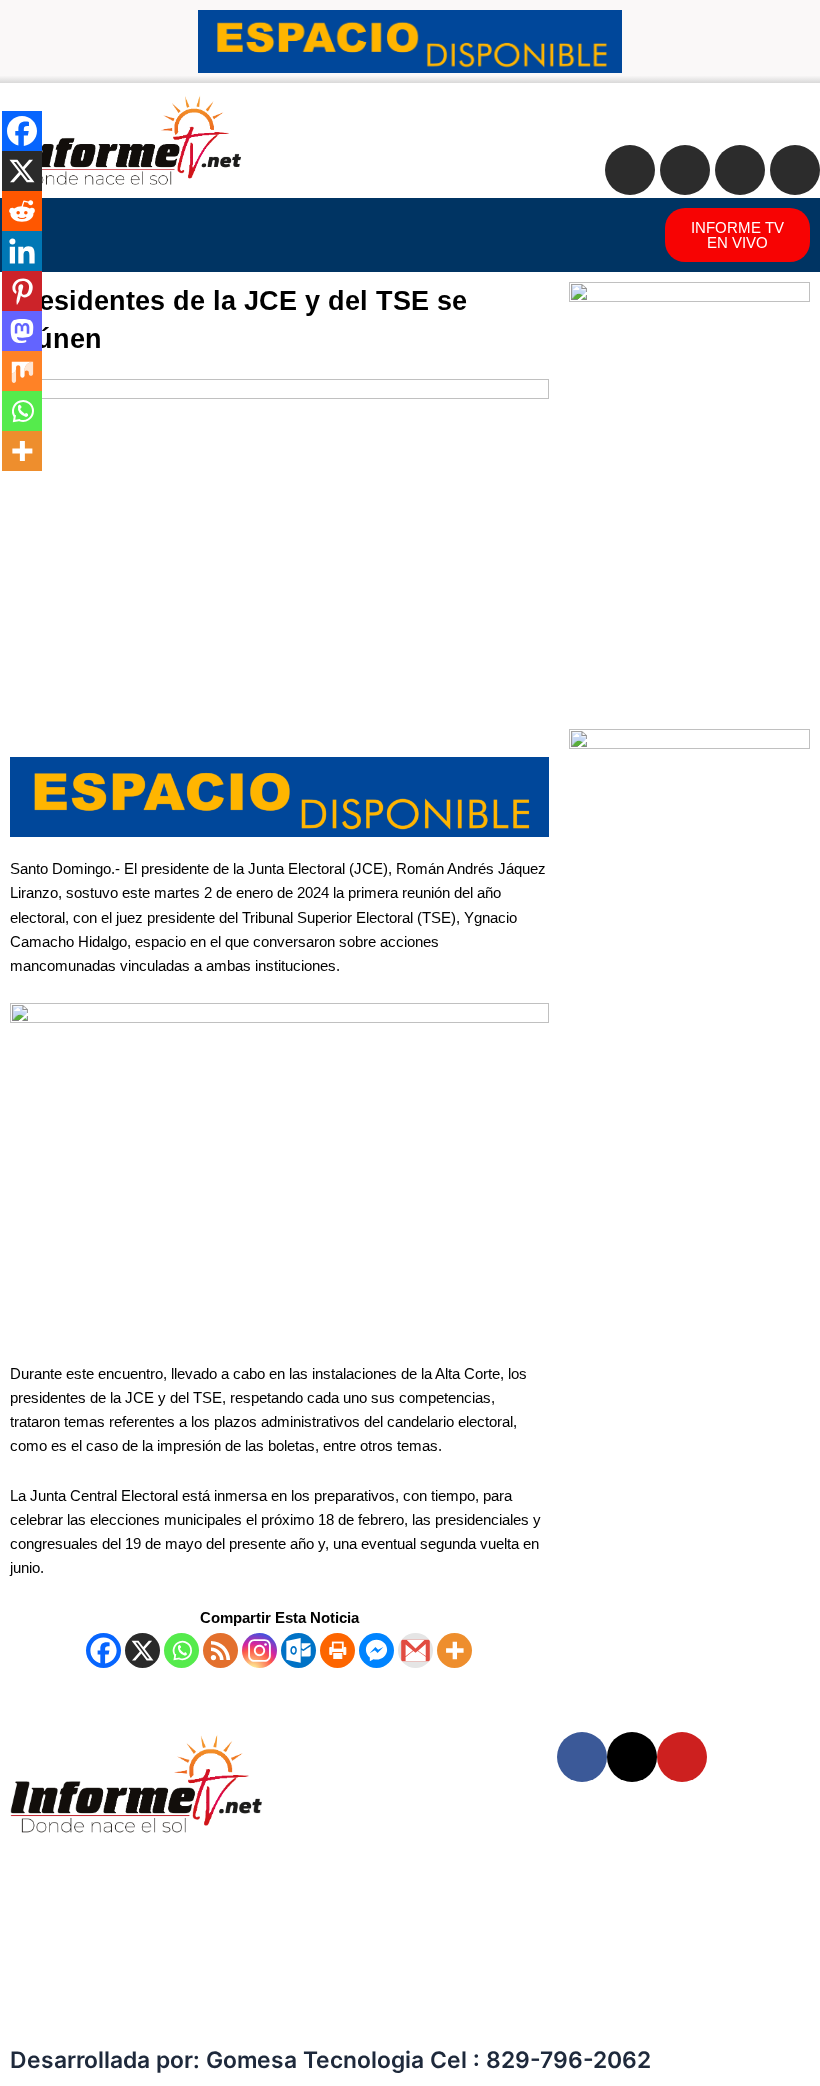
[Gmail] (415, 1650)
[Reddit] (22, 211)
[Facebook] (103, 1650)
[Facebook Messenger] (376, 1650)
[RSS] (220, 1650)
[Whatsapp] (181, 1650)
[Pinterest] (22, 291)
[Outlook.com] (298, 1650)
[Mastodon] (22, 331)
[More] (454, 1650)
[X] (142, 1650)
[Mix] (22, 371)
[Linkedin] (22, 251)
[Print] (337, 1650)
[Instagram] (259, 1650)
